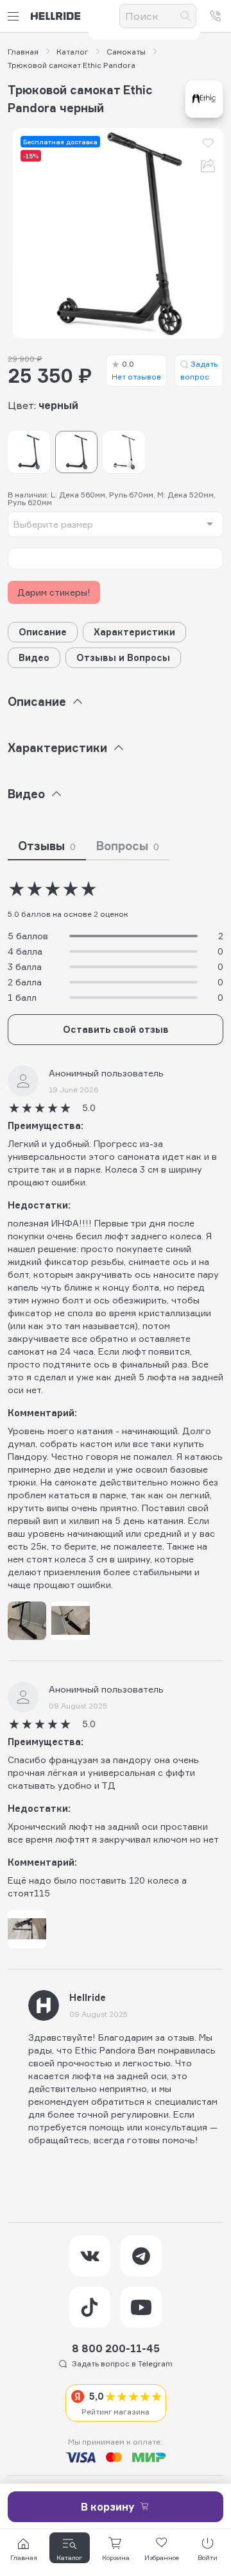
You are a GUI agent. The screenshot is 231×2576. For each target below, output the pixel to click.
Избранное (162, 2557)
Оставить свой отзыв (116, 1029)
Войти (208, 2557)
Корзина (116, 2557)
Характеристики (134, 632)
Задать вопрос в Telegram (122, 2363)
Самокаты (126, 52)
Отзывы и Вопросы (123, 657)
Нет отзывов (136, 370)
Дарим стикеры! (54, 592)
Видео (34, 657)
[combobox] (116, 524)
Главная (23, 52)
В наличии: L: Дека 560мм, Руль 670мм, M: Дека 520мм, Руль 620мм (112, 499)
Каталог (73, 52)
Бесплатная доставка (60, 142)
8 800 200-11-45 (116, 2348)
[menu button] (15, 16)
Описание (43, 632)
